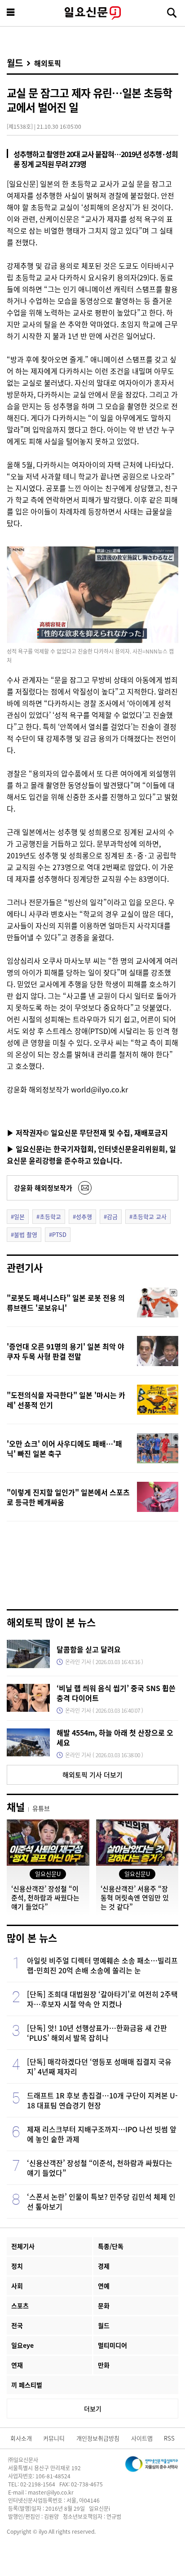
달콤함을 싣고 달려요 (89, 1649)
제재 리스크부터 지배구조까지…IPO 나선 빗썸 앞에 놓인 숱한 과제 (102, 2134)
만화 (104, 2365)
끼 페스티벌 (27, 2385)
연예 (104, 2286)
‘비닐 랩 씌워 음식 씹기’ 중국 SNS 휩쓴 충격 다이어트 (116, 1693)
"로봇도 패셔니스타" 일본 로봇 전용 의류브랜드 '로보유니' (66, 1303)
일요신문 (92, 13)
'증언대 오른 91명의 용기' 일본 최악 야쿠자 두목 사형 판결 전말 (66, 1351)
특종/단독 (111, 2246)
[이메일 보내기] (85, 1188)
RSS (169, 2438)
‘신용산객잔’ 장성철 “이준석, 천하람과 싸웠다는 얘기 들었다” (100, 2168)
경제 (104, 2266)
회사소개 (21, 2438)
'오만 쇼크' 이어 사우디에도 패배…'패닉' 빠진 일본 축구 (64, 1448)
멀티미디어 (112, 2345)
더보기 (93, 2409)
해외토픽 (48, 63)
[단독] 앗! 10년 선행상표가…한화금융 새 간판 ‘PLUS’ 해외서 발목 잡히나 (97, 2033)
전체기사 (23, 2246)
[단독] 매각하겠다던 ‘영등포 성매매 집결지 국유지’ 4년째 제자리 (99, 2066)
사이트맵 (142, 2438)
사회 (17, 2286)
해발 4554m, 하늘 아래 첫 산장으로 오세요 (115, 1737)
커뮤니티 (54, 2438)
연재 (17, 2365)
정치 (17, 2266)
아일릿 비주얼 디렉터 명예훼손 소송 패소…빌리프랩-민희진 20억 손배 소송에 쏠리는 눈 (102, 1965)
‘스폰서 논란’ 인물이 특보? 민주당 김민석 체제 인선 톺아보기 (101, 2202)
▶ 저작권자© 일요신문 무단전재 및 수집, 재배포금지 (87, 1132)
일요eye (22, 2345)
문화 (104, 2305)
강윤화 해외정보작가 (43, 1188)
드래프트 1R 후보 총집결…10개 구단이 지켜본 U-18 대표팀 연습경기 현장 (102, 2100)
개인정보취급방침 (98, 2438)
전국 (17, 2325)
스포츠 (20, 2305)
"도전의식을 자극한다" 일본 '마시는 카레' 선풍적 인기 (66, 1400)
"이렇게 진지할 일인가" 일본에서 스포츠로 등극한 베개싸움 (68, 1497)
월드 (15, 63)
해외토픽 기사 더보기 (92, 1775)
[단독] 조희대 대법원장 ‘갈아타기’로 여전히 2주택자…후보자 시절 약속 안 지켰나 (102, 1999)
